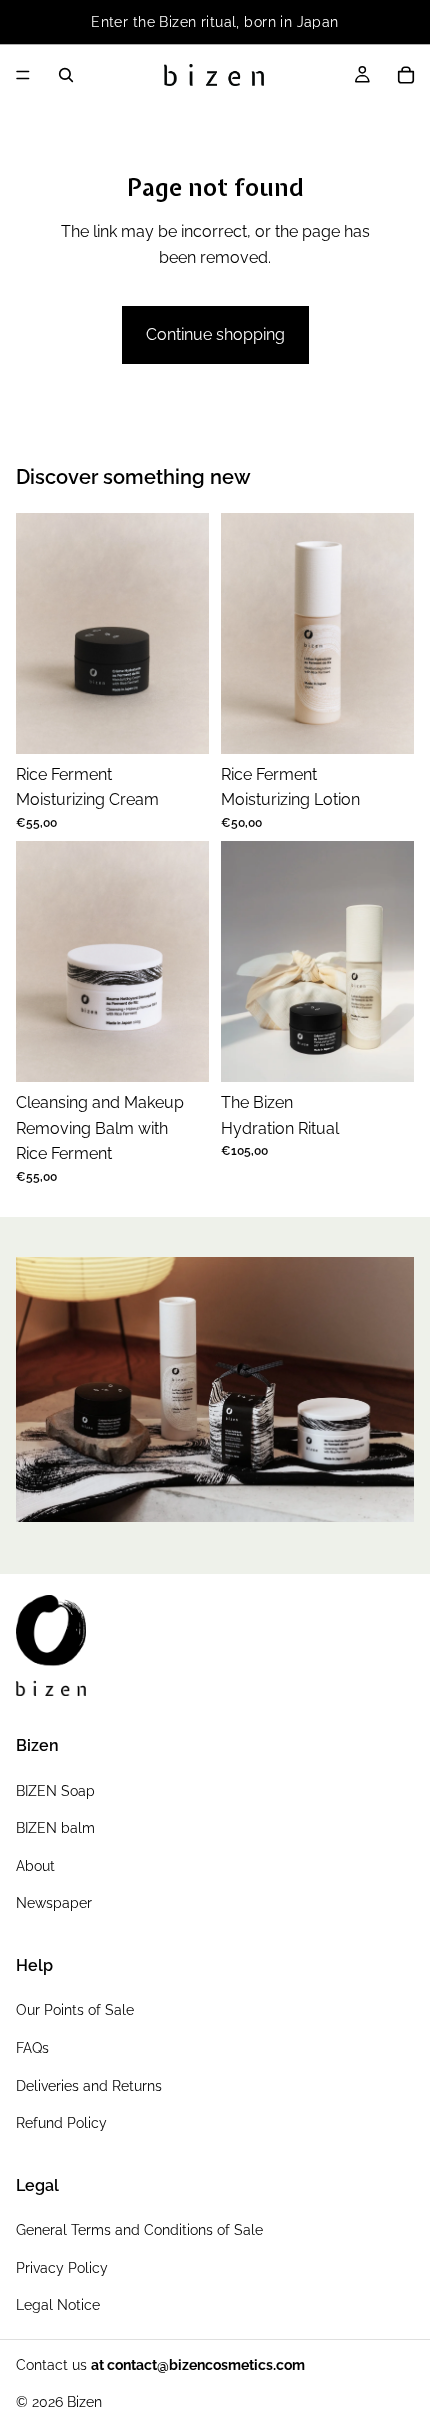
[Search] (66, 75)
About (35, 1866)
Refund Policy (61, 2123)
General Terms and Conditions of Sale (139, 2230)
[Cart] (406, 75)
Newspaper (54, 1904)
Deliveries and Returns (89, 2086)
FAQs (32, 2048)
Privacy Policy (62, 2268)
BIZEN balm (55, 1828)
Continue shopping (215, 334)
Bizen (84, 2402)
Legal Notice (58, 2305)
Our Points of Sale (75, 2010)
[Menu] (23, 75)
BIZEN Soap (55, 1791)
